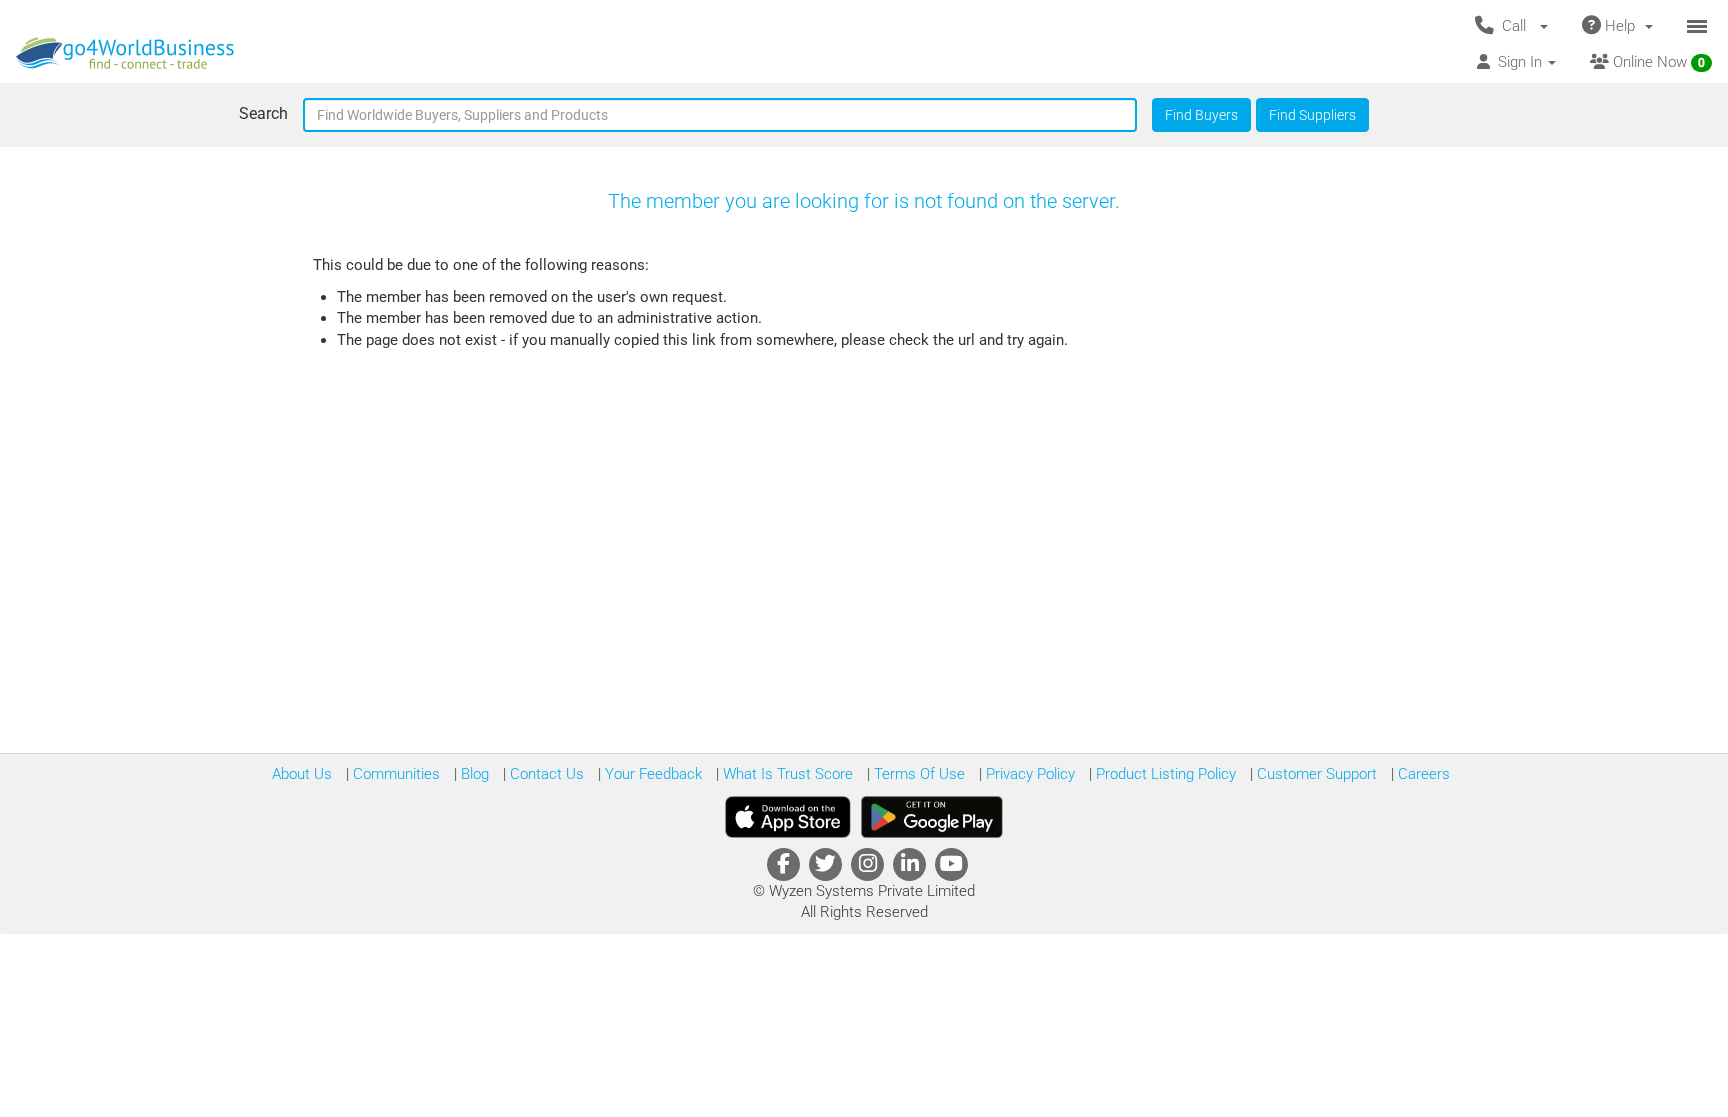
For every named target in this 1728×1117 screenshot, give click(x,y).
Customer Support (1315, 774)
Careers (1422, 774)
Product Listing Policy (1164, 774)
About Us (302, 774)
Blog (473, 774)
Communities (394, 774)
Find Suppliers (1312, 115)
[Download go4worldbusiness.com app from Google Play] (932, 817)
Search (263, 113)
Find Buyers (1201, 115)
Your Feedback (651, 774)
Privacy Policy (1028, 774)
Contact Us (545, 774)
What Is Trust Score (786, 774)
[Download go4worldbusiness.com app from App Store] (788, 817)
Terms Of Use (917, 774)
